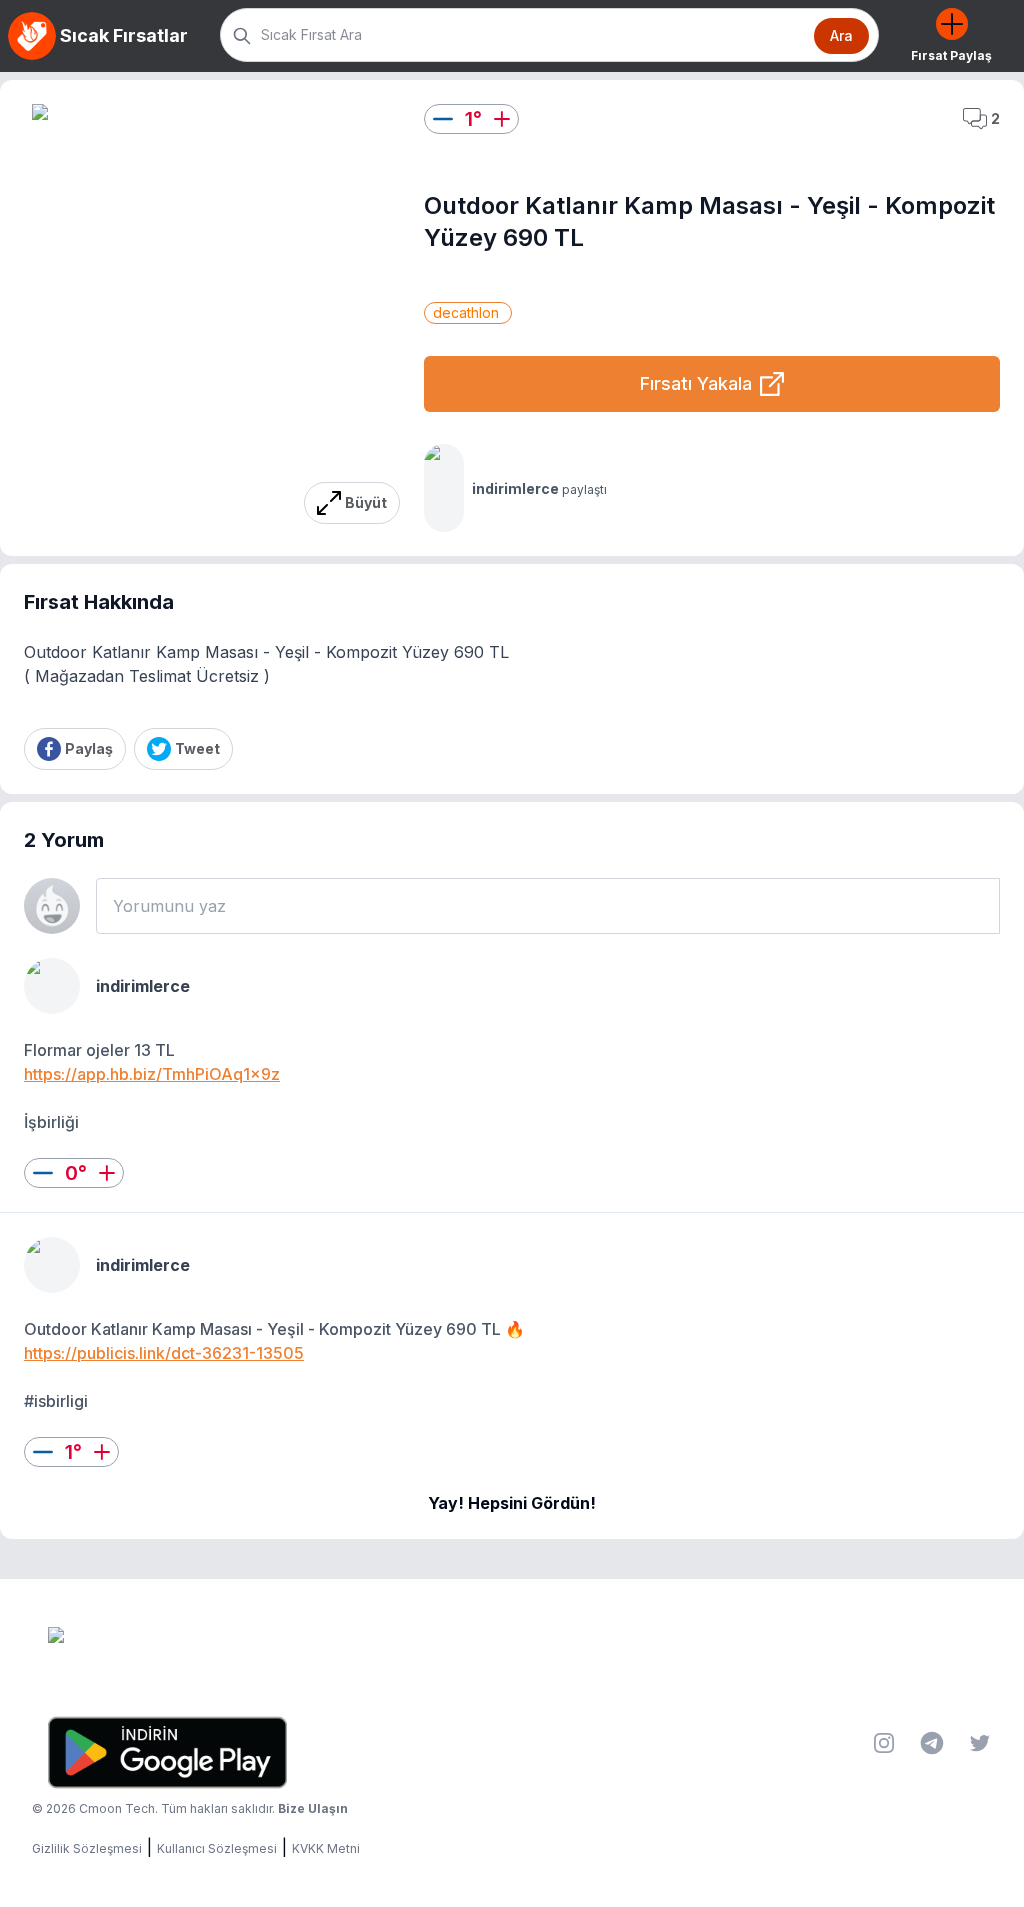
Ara (841, 35)
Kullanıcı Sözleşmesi (217, 1848)
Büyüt (366, 502)
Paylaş (89, 748)
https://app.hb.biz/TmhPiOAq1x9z (152, 1074)
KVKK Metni (326, 1848)
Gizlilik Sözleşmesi (87, 1848)
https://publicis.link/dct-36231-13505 (164, 1353)
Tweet (197, 748)
